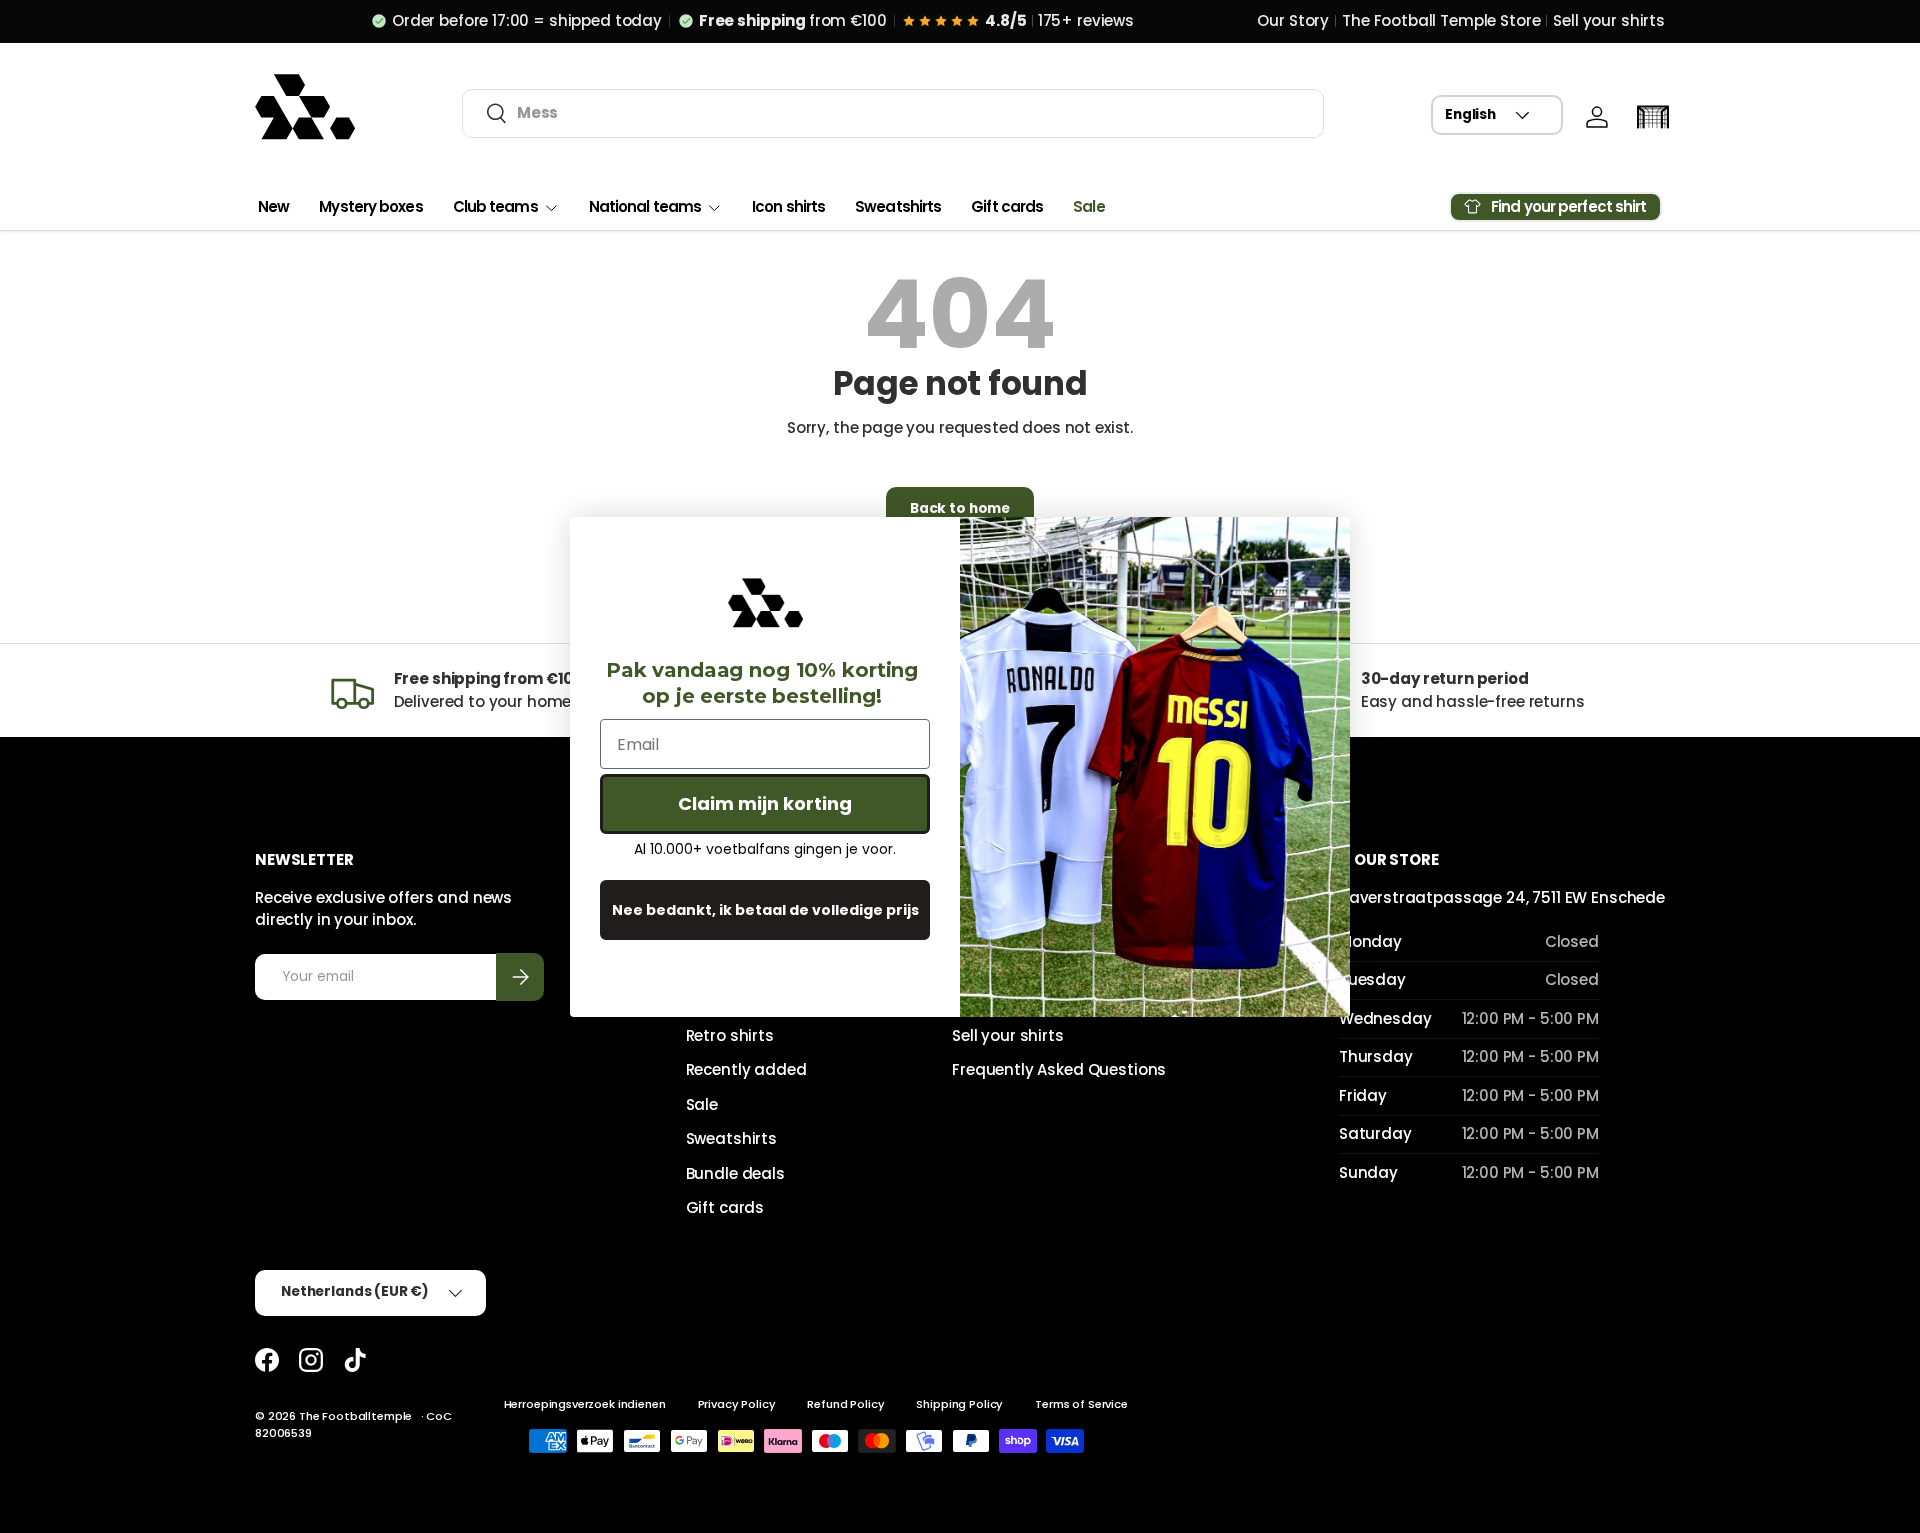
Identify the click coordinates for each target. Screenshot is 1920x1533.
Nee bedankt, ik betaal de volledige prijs (765, 910)
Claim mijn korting (765, 803)
